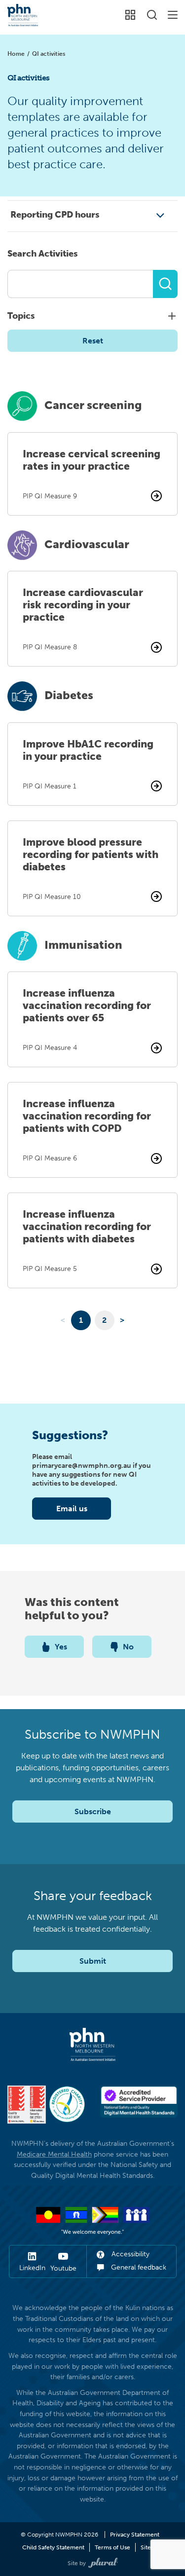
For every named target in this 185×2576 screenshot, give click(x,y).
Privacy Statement (135, 2535)
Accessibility (129, 2254)
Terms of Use (112, 2547)
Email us (72, 1509)
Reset (93, 341)
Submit (93, 1961)
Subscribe (93, 1811)
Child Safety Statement (53, 2547)
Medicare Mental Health (54, 2154)
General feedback (138, 2267)
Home (16, 54)
